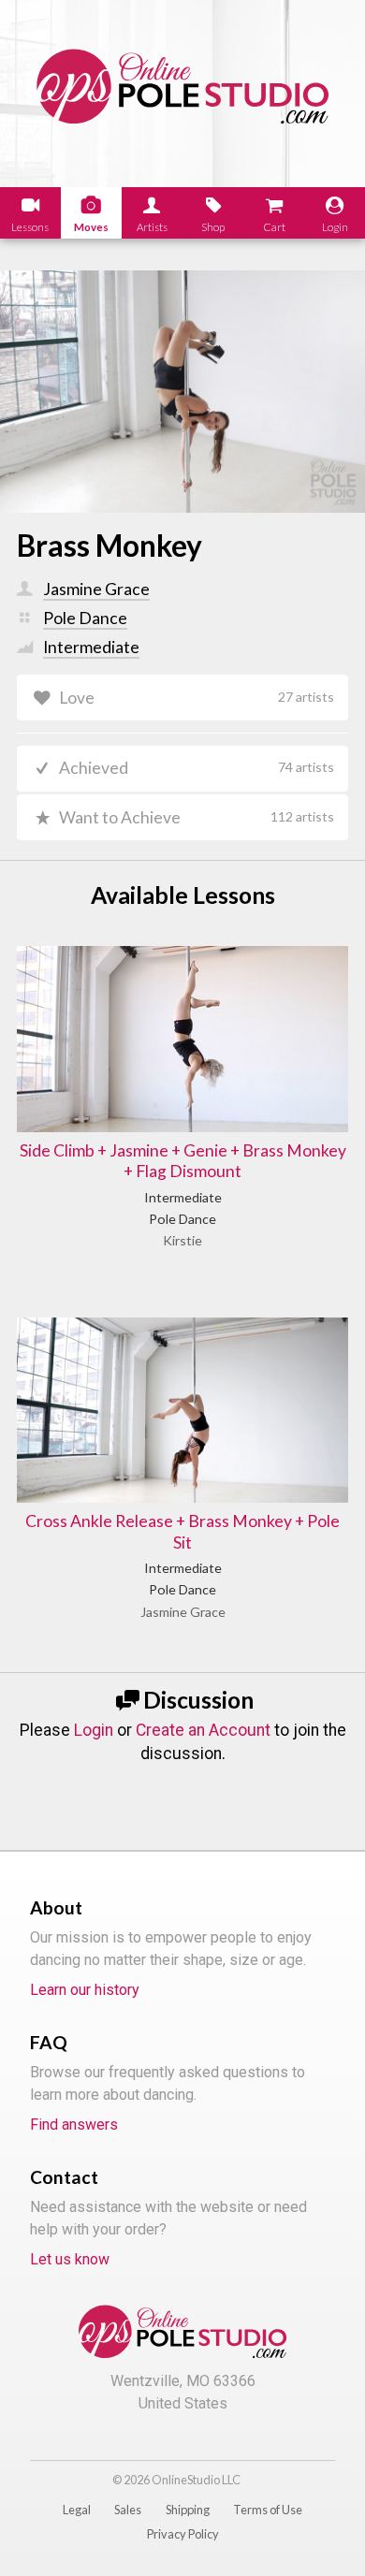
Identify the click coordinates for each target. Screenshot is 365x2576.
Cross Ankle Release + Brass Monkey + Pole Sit (182, 1532)
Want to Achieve (197, 817)
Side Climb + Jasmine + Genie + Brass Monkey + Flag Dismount (183, 1161)
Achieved (197, 768)
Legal (77, 2510)
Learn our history (85, 1990)
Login (94, 1730)
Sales (128, 2510)
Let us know (70, 2259)
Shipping (188, 2510)
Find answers (74, 2125)
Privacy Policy (183, 2534)
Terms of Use (268, 2510)
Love (197, 698)
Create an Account (203, 1730)
